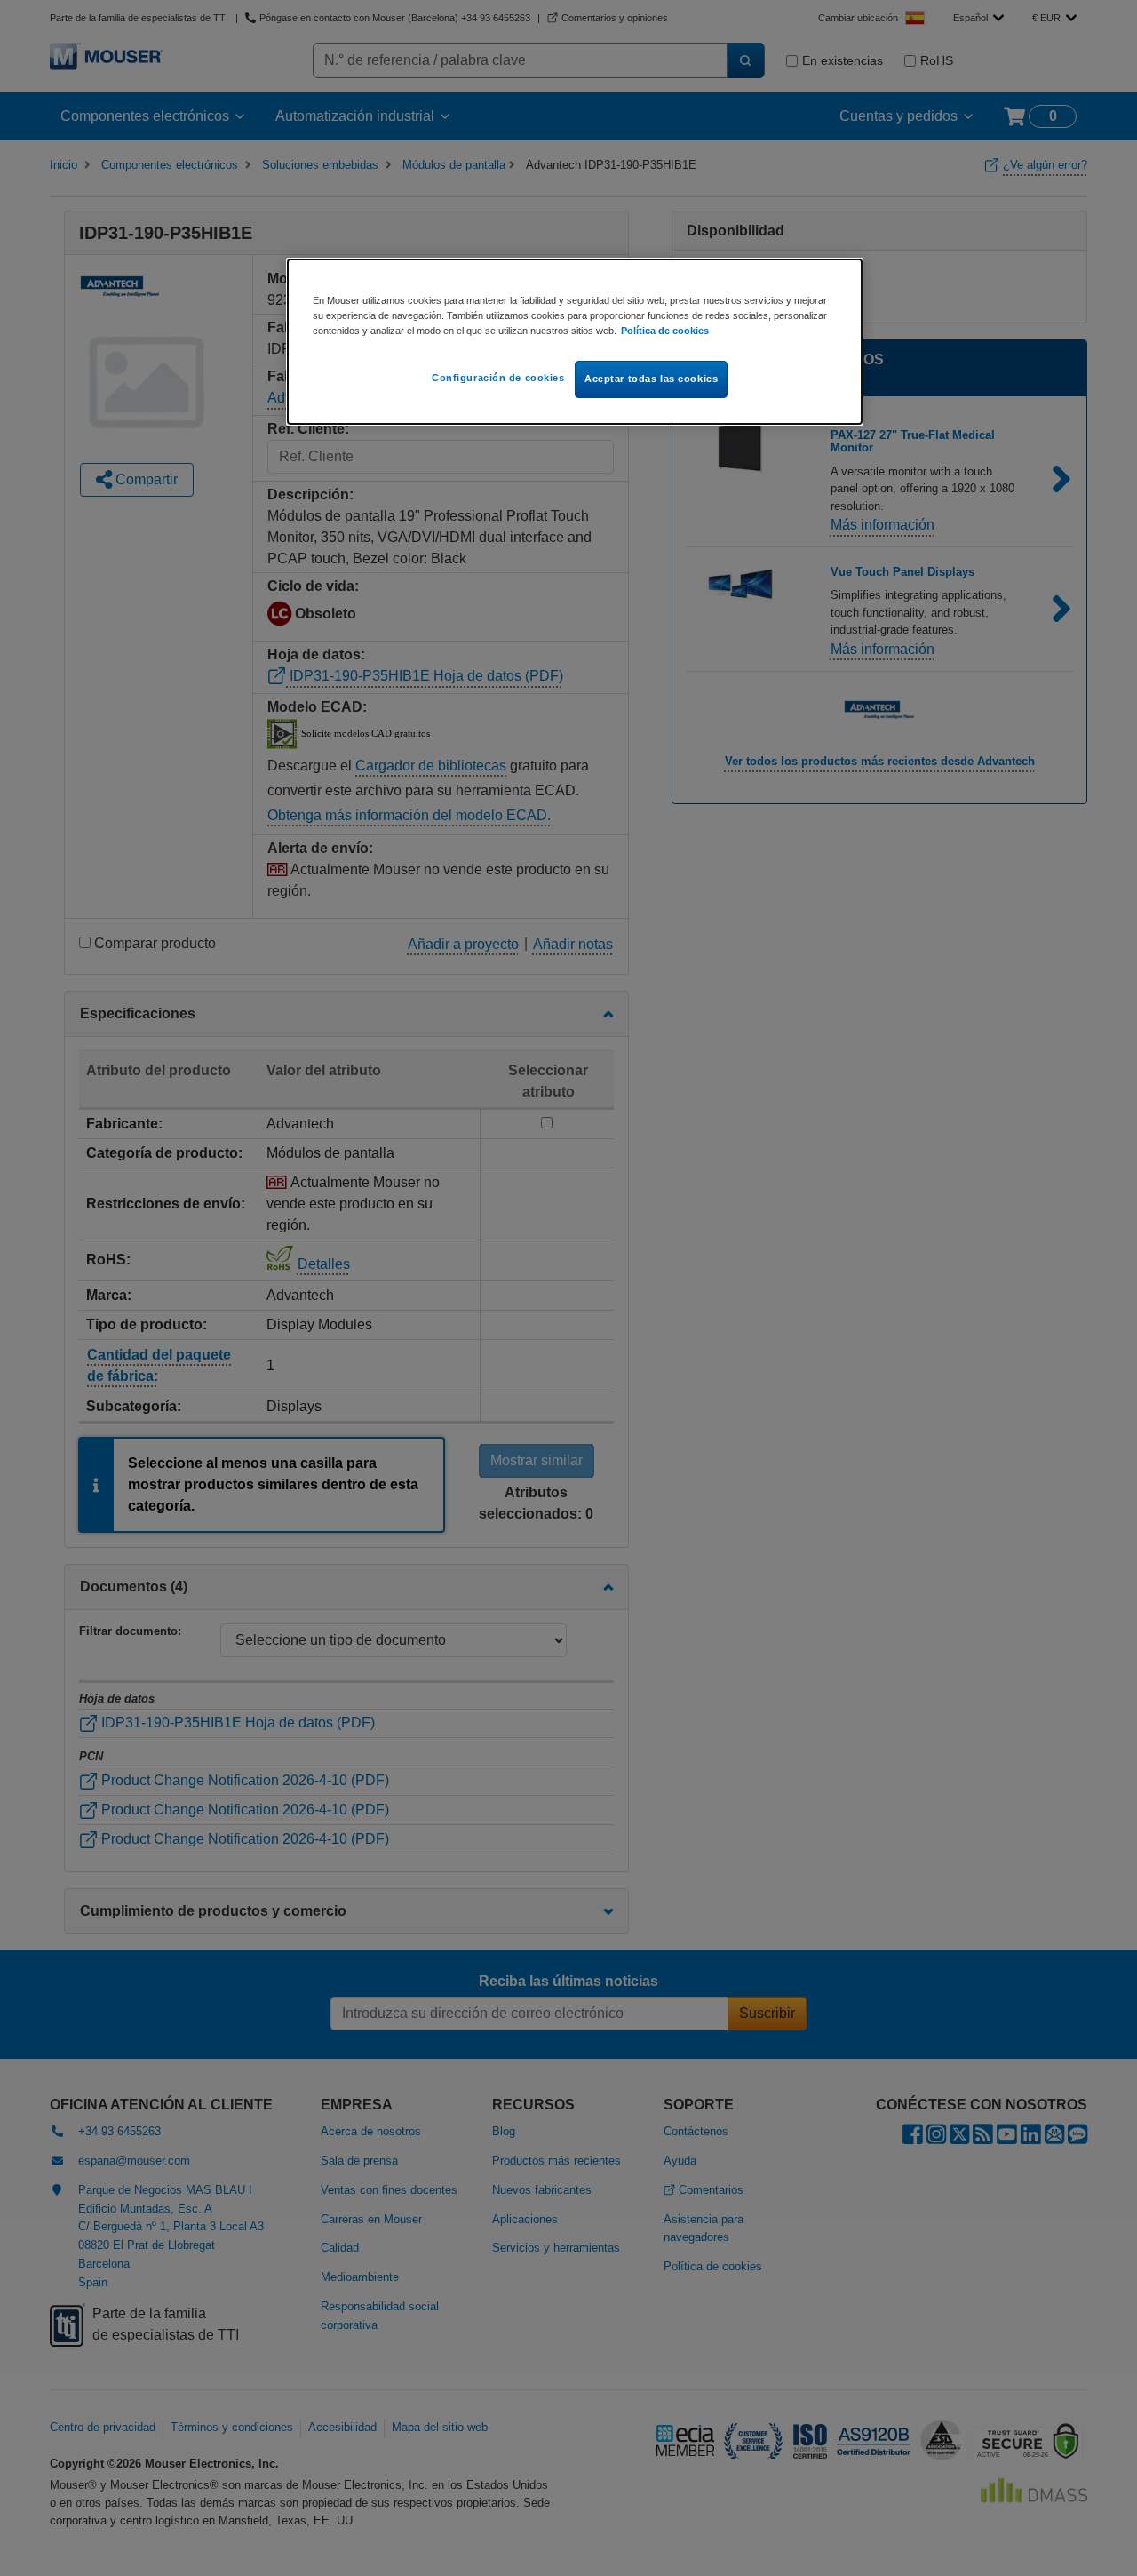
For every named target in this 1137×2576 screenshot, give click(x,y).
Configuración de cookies (498, 378)
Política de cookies (665, 331)
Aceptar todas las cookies (651, 379)
